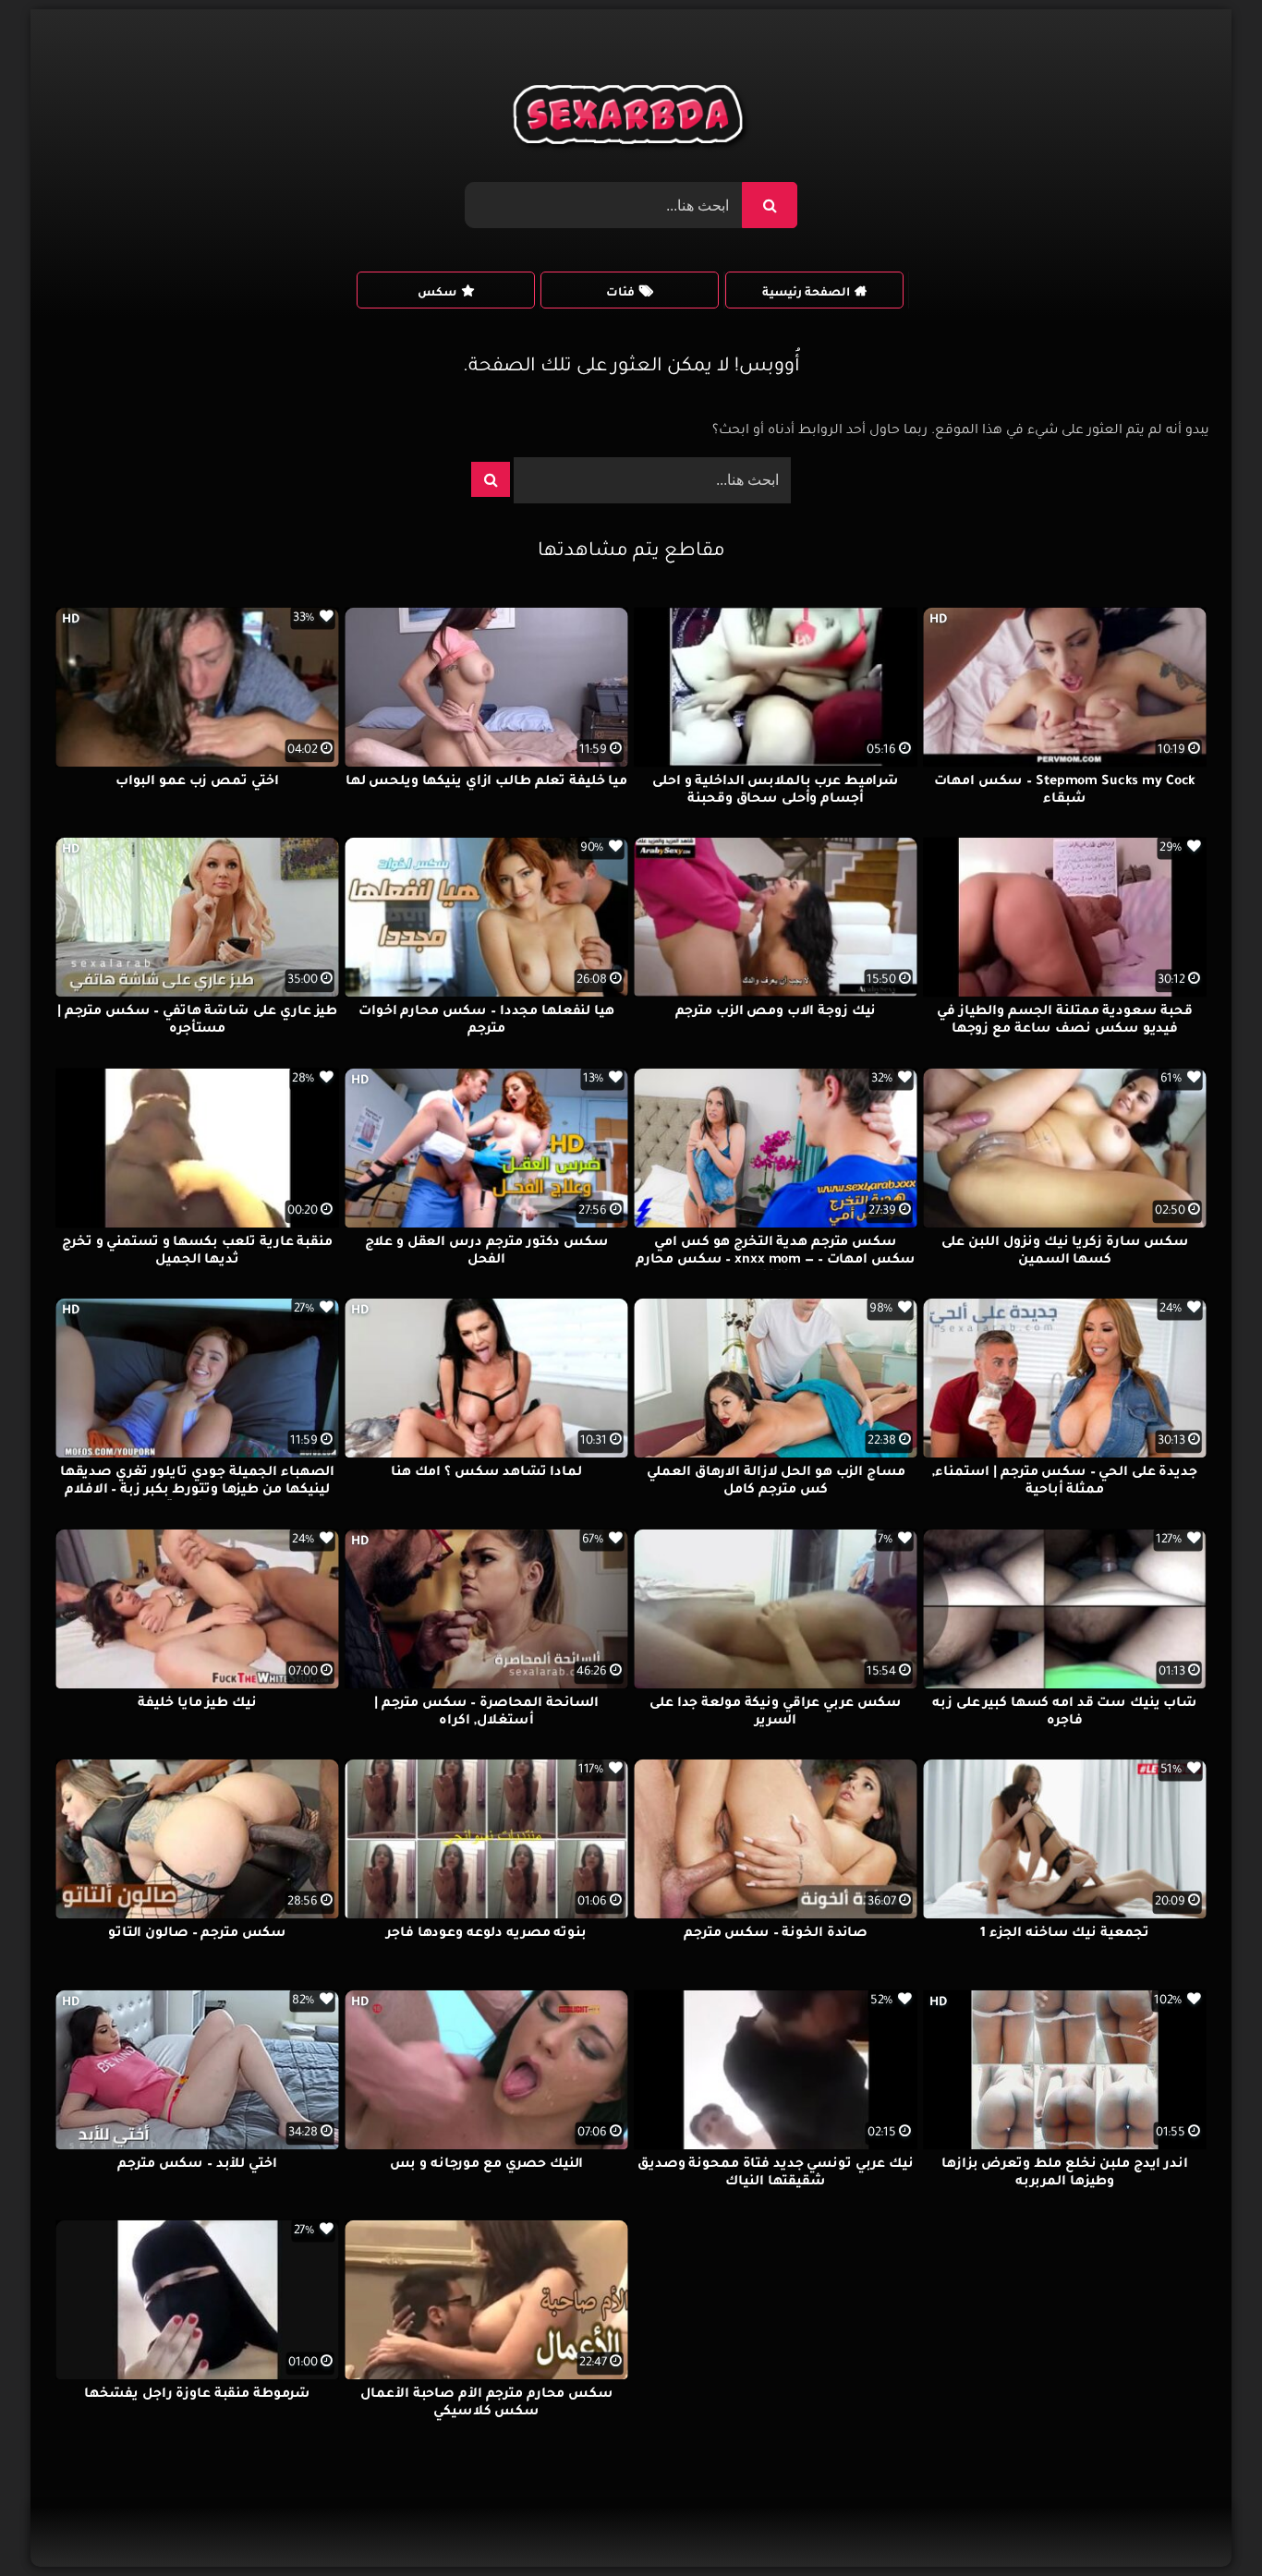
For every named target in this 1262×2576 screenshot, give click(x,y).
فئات (620, 294)
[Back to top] (1203, 2521)
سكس (437, 294)
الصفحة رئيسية (806, 294)
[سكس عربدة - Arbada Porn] (631, 119)
